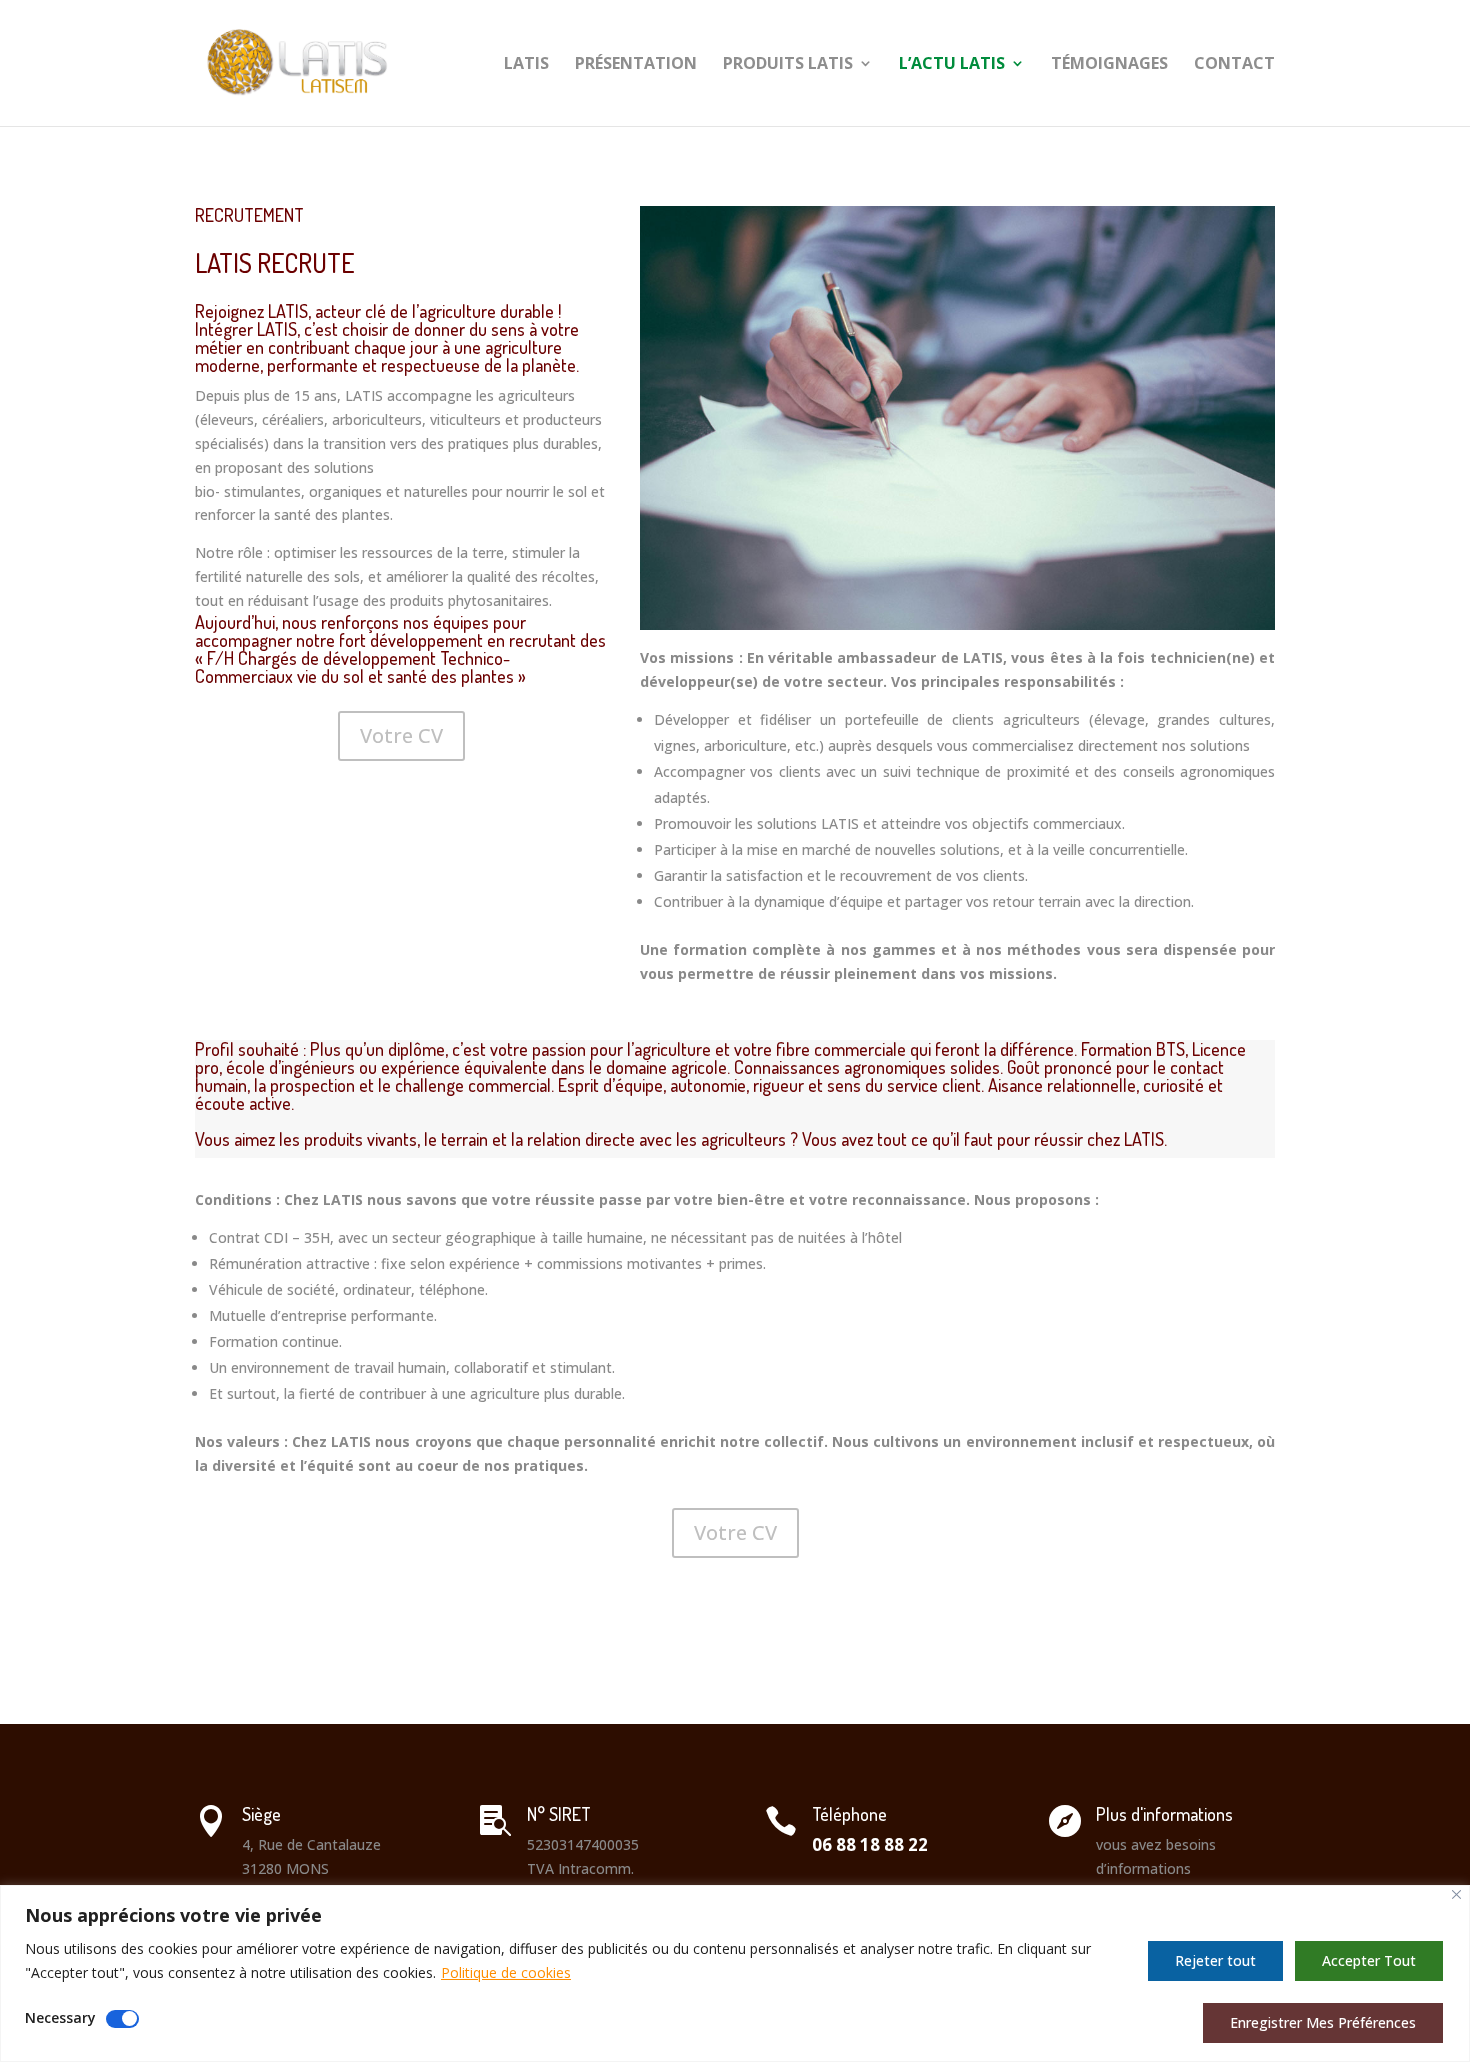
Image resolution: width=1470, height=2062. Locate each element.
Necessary (60, 2017)
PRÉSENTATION (636, 65)
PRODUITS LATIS (788, 65)
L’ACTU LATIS (952, 65)
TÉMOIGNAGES (1109, 65)
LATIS (526, 65)
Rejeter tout (1215, 1960)
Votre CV (401, 735)
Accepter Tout (1369, 1960)
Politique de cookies (506, 1972)
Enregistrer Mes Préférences (1323, 2022)
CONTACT (1234, 65)
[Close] (1456, 1894)
